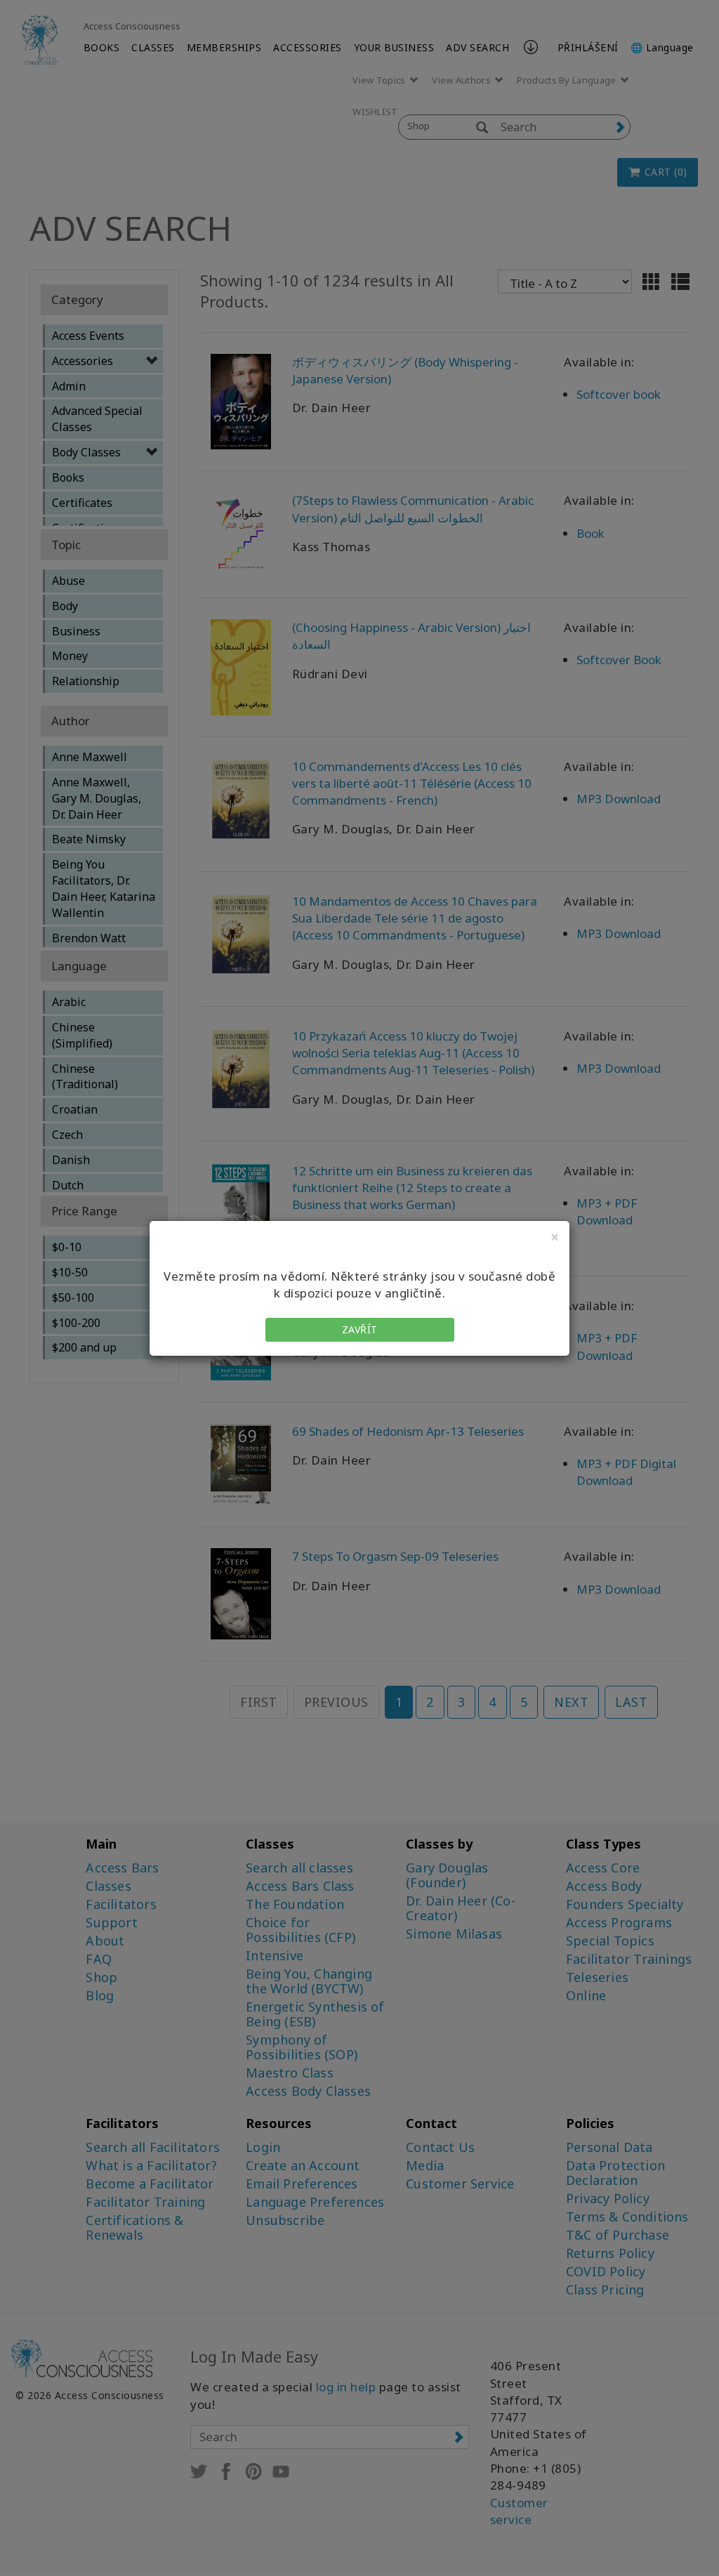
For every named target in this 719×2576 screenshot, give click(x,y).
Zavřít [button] (360, 1329)
